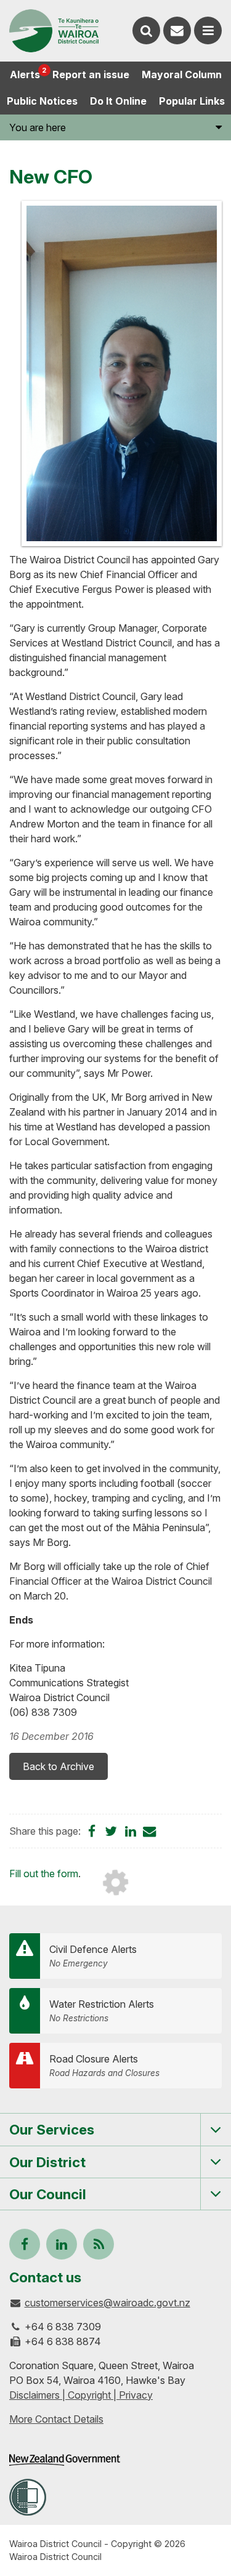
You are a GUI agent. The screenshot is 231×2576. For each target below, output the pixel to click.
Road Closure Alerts (104, 2065)
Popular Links (192, 101)
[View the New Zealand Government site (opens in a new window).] (65, 2460)
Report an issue (91, 74)
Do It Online (118, 101)
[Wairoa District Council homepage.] (54, 31)
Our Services (52, 2129)
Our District (47, 2162)
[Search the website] (146, 30)
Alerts (28, 73)
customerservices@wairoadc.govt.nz (107, 2303)
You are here (38, 127)
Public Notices (42, 101)
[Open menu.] (208, 30)
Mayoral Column (182, 74)
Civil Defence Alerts (93, 1956)
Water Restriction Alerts (102, 2010)
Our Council (48, 2194)
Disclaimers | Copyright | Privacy (81, 2395)
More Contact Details (56, 2419)
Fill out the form (44, 1874)
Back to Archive (59, 1766)
